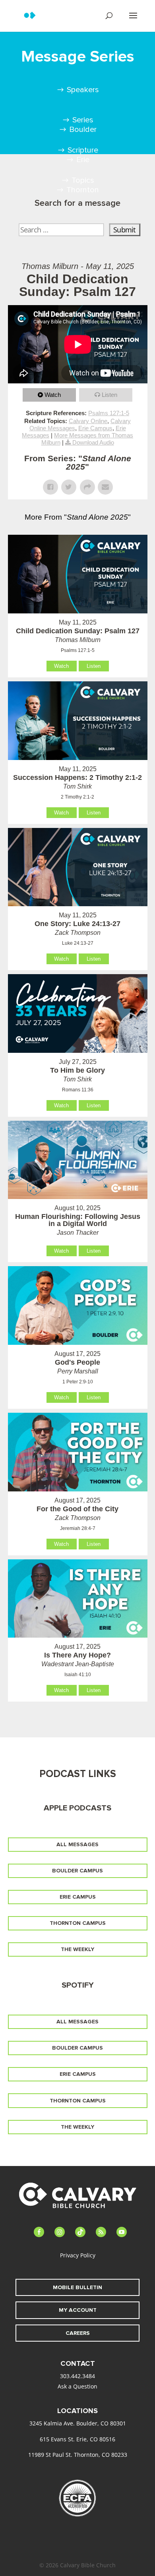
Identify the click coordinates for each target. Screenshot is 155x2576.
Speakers (83, 90)
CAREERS (78, 2333)
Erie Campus (95, 428)
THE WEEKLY (77, 1949)
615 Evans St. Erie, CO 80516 (77, 2439)
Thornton (83, 190)
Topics (83, 180)
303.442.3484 (77, 2376)
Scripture (83, 150)
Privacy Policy (78, 2255)
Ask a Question (77, 2386)
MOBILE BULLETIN (77, 2287)
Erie (83, 160)
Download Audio (93, 442)
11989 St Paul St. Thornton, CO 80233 (78, 2455)
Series (83, 120)
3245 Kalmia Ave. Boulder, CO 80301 (78, 2423)
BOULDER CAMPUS (77, 1871)
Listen (109, 395)
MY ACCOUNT (78, 2310)
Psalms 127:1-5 (109, 413)
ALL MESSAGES (77, 1844)
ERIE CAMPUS (78, 1897)
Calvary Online (88, 421)
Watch (53, 395)
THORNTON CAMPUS (78, 1923)
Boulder (83, 130)
